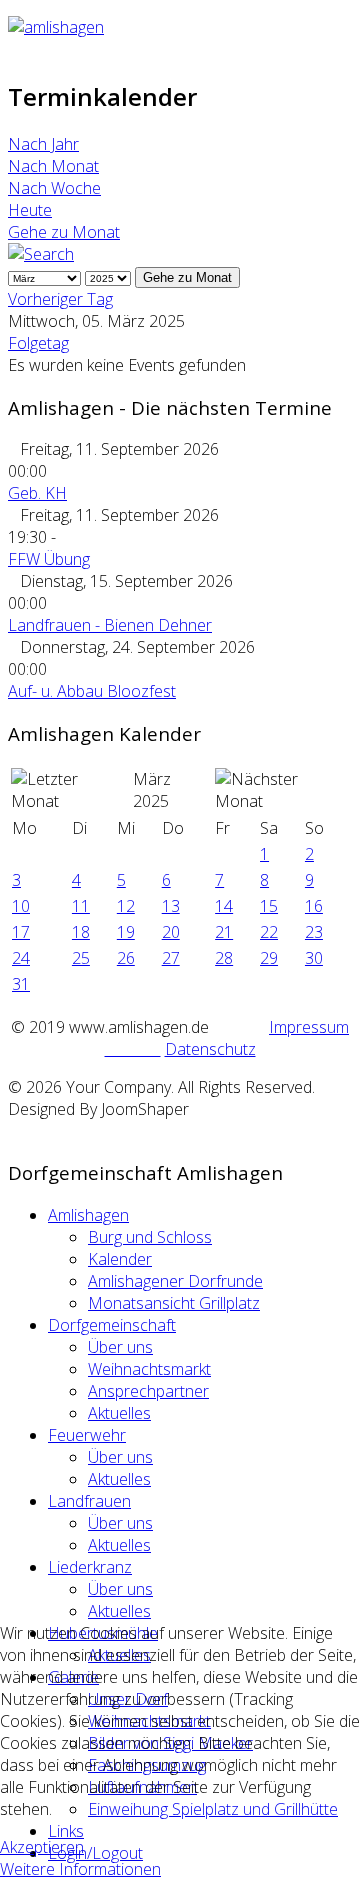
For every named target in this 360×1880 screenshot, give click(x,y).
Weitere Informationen (80, 1869)
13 (171, 906)
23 (314, 932)
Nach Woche (54, 188)
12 (126, 906)
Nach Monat (53, 166)
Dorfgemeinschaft (112, 1325)
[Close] (14, 1131)
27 (171, 958)
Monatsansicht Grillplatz (174, 1303)
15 (269, 906)
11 (81, 906)
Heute (30, 210)
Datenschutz (210, 1049)
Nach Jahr (43, 144)
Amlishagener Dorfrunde (175, 1281)
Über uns (120, 1347)
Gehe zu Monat (64, 232)
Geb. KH (37, 493)
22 (269, 932)
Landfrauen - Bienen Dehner (110, 625)
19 (126, 932)
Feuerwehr (87, 1435)
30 (314, 958)
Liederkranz (90, 1567)
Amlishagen (88, 1215)
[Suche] (41, 254)
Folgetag (38, 343)
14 (224, 906)
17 (21, 932)
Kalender (120, 1259)
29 (269, 958)
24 (21, 958)
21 (224, 932)
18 (81, 932)
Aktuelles (119, 1413)
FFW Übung (49, 559)
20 (171, 932)
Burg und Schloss (150, 1237)
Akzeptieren (42, 1847)
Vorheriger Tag (60, 299)
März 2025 (152, 790)
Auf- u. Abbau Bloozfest (92, 691)
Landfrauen (89, 1501)
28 (224, 958)
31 (21, 984)
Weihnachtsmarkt (149, 1369)
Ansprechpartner (148, 1391)
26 (126, 958)
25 (81, 958)
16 (314, 906)
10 (21, 906)
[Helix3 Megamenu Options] (14, 49)
